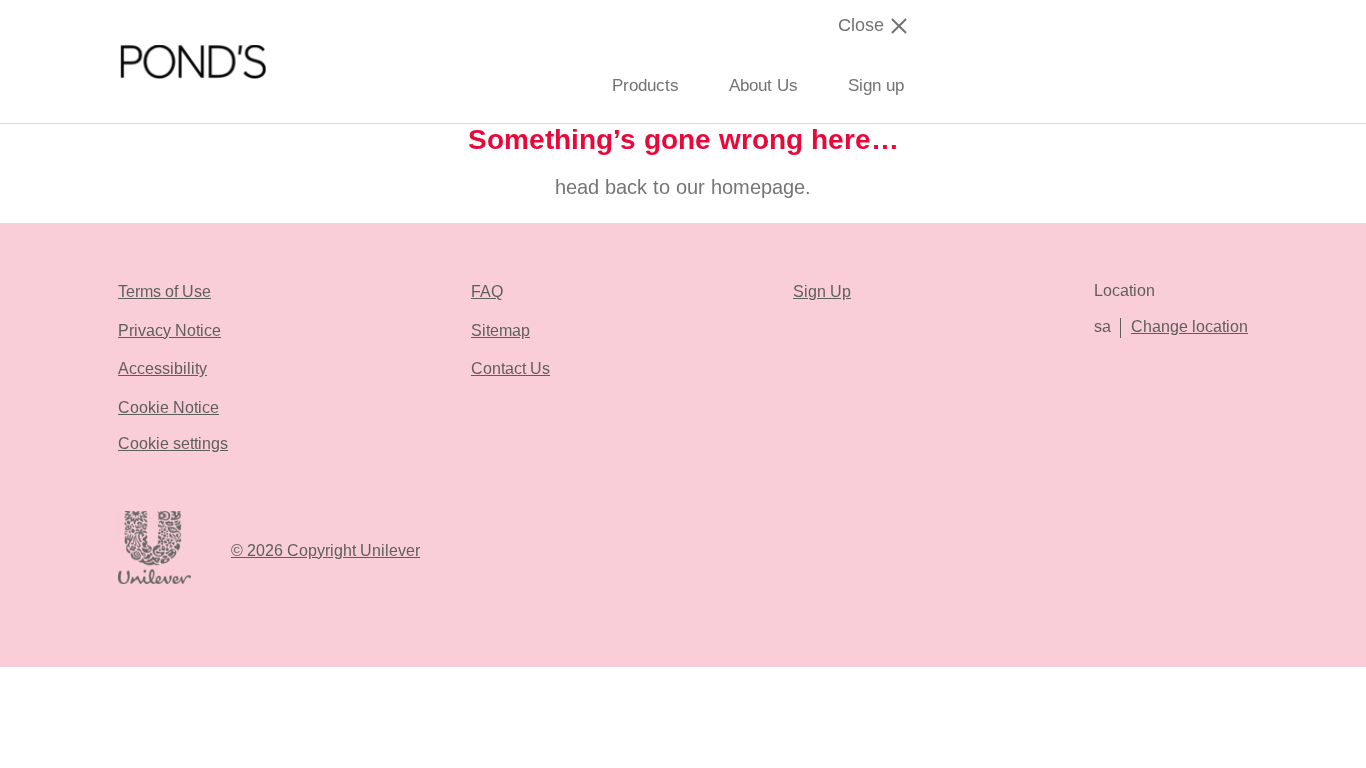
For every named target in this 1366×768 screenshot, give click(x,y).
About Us (763, 85)
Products (645, 85)
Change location (1189, 326)
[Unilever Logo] (154, 580)
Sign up (876, 85)
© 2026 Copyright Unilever (325, 550)
